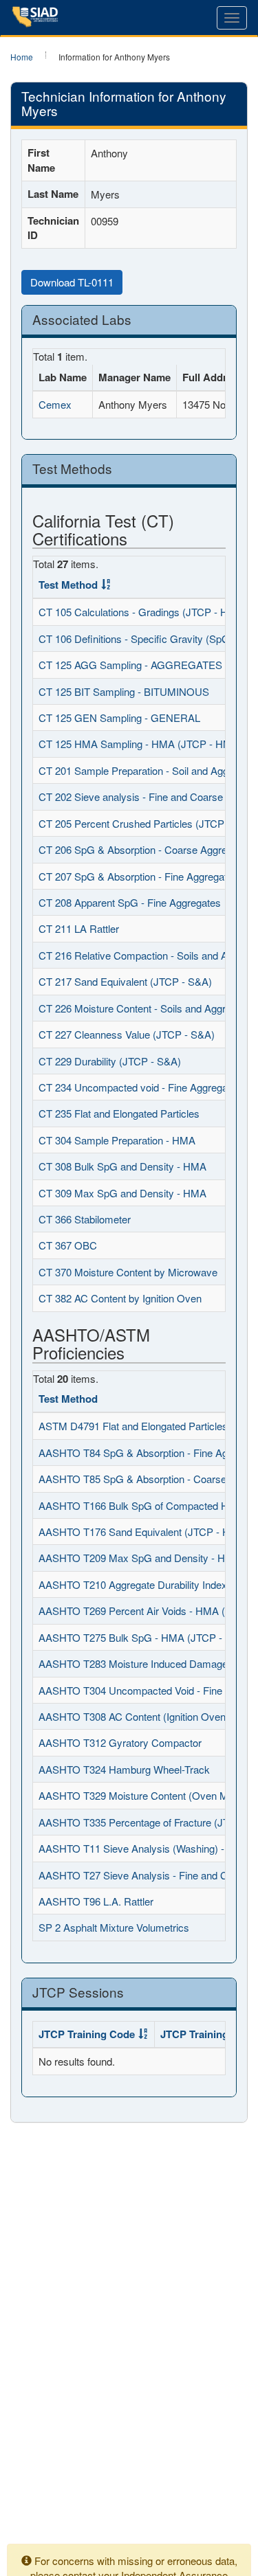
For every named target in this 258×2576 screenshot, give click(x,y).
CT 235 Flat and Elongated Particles (119, 1113)
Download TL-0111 (72, 282)
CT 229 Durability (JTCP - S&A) (110, 1061)
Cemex (55, 404)
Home (22, 57)
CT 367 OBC (68, 1245)
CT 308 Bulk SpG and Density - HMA (122, 1166)
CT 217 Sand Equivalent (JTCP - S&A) (125, 981)
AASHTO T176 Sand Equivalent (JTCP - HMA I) (147, 1532)
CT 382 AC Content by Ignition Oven (120, 1298)
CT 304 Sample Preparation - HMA (117, 1140)
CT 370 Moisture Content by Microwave (128, 1272)
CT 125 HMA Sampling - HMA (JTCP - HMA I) (143, 744)
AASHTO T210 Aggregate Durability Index (133, 1584)
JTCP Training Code (87, 2034)
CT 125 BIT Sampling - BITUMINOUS (124, 691)
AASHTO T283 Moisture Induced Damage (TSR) (148, 1663)
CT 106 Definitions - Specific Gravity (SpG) (136, 639)
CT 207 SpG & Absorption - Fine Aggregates (138, 876)
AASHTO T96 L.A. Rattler (96, 1901)
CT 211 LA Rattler (79, 928)
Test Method (68, 585)
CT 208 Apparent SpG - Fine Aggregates (130, 902)
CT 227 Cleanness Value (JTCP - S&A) (127, 1034)
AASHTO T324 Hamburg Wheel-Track (124, 1769)
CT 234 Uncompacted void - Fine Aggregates (140, 1087)
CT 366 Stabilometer (85, 1219)
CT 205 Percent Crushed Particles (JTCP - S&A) (148, 823)
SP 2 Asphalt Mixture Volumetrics (114, 1927)
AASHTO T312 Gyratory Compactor (120, 1742)
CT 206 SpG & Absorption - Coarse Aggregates (145, 849)
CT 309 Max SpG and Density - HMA (122, 1193)
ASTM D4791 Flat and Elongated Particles (133, 1426)
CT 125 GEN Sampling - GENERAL (119, 718)
